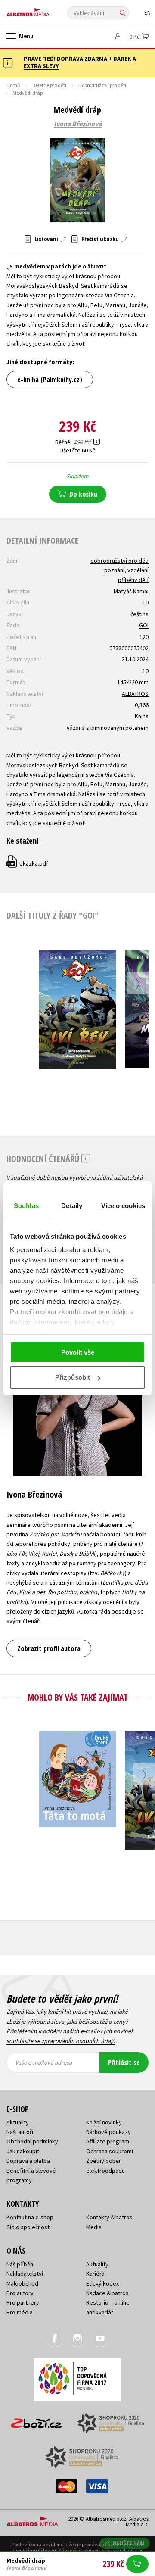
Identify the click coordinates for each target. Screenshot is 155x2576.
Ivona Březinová (78, 124)
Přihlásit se (124, 2062)
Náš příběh (20, 2264)
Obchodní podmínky (32, 2141)
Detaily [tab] (72, 1206)
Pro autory (20, 2293)
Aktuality (18, 2122)
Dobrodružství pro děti (102, 85)
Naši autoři (20, 2132)
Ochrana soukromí (110, 2151)
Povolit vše (78, 1352)
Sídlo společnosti (29, 2227)
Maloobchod (22, 2283)
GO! (144, 625)
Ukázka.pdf (28, 863)
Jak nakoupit (23, 2151)
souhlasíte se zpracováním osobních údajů (61, 2041)
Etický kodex (102, 2283)
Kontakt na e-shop (30, 2217)
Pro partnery (23, 2302)
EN (147, 13)
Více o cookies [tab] (123, 1206)
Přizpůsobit (73, 1377)
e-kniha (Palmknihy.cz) (50, 380)
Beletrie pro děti (49, 85)
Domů (13, 85)
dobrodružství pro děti (119, 561)
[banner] (45, 10)
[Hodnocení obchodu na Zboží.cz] (37, 2420)
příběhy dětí (133, 580)
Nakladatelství (25, 2274)
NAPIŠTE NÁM (129, 2543)
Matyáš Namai (131, 591)
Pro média (20, 2312)
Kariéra (95, 2274)
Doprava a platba (28, 2161)
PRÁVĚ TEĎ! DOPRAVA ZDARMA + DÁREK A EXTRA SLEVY (80, 62)
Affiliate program (108, 2141)
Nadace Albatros (107, 2293)
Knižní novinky (104, 2122)
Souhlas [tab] (26, 1206)
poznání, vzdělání (126, 570)
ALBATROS (135, 694)
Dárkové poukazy (108, 2132)
